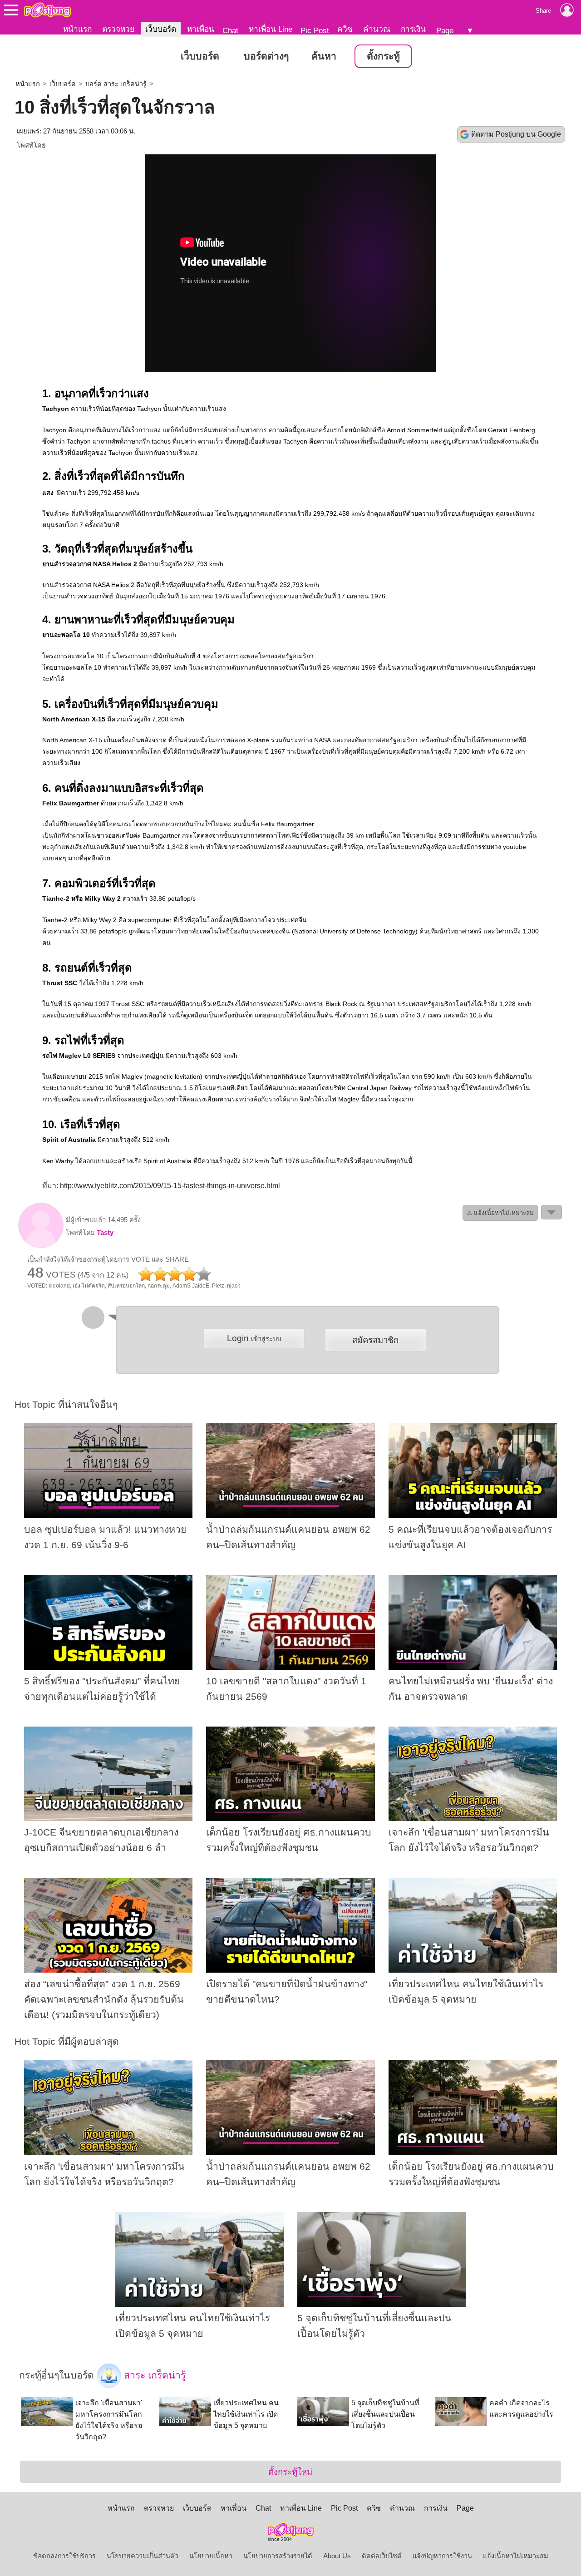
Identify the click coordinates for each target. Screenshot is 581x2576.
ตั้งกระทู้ (383, 56)
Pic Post (315, 30)
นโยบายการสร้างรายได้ (278, 2556)
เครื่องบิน (76, 704)
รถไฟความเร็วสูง (437, 1088)
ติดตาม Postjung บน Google (516, 134)
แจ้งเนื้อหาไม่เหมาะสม (516, 2556)
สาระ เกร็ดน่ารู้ (153, 2375)
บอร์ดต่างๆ (266, 56)
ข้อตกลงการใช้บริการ (64, 2556)
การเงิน (413, 29)
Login (254, 1338)
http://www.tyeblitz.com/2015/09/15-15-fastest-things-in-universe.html (170, 1186)
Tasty (105, 1233)
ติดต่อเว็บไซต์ (382, 2556)
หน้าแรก (77, 29)
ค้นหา (324, 56)
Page (445, 30)
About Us (337, 2556)
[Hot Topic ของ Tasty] (41, 1246)
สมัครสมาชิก (375, 1340)
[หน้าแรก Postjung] (47, 10)
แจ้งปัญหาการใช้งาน (442, 2556)
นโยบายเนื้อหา (211, 2556)
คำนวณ (377, 29)
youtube (515, 847)
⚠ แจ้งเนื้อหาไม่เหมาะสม (500, 1213)
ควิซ (345, 29)
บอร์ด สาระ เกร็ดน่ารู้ (116, 84)
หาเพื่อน (201, 29)
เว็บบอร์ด (161, 29)
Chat (230, 30)
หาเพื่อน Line (271, 29)
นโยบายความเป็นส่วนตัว (143, 2556)
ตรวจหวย (118, 29)
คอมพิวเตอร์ (83, 883)
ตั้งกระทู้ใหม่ (290, 2472)
